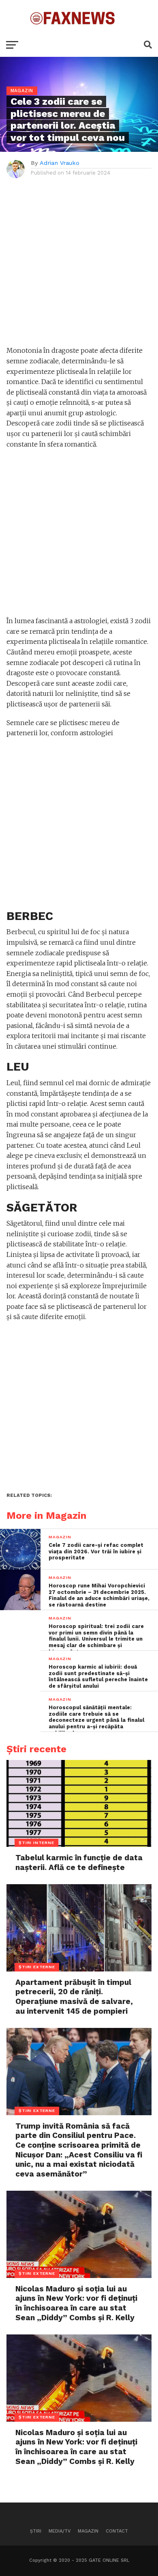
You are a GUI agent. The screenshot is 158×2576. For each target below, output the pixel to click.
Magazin (88, 2531)
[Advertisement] (79, 266)
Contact (117, 2531)
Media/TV (60, 2531)
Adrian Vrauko (60, 163)
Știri (36, 2531)
